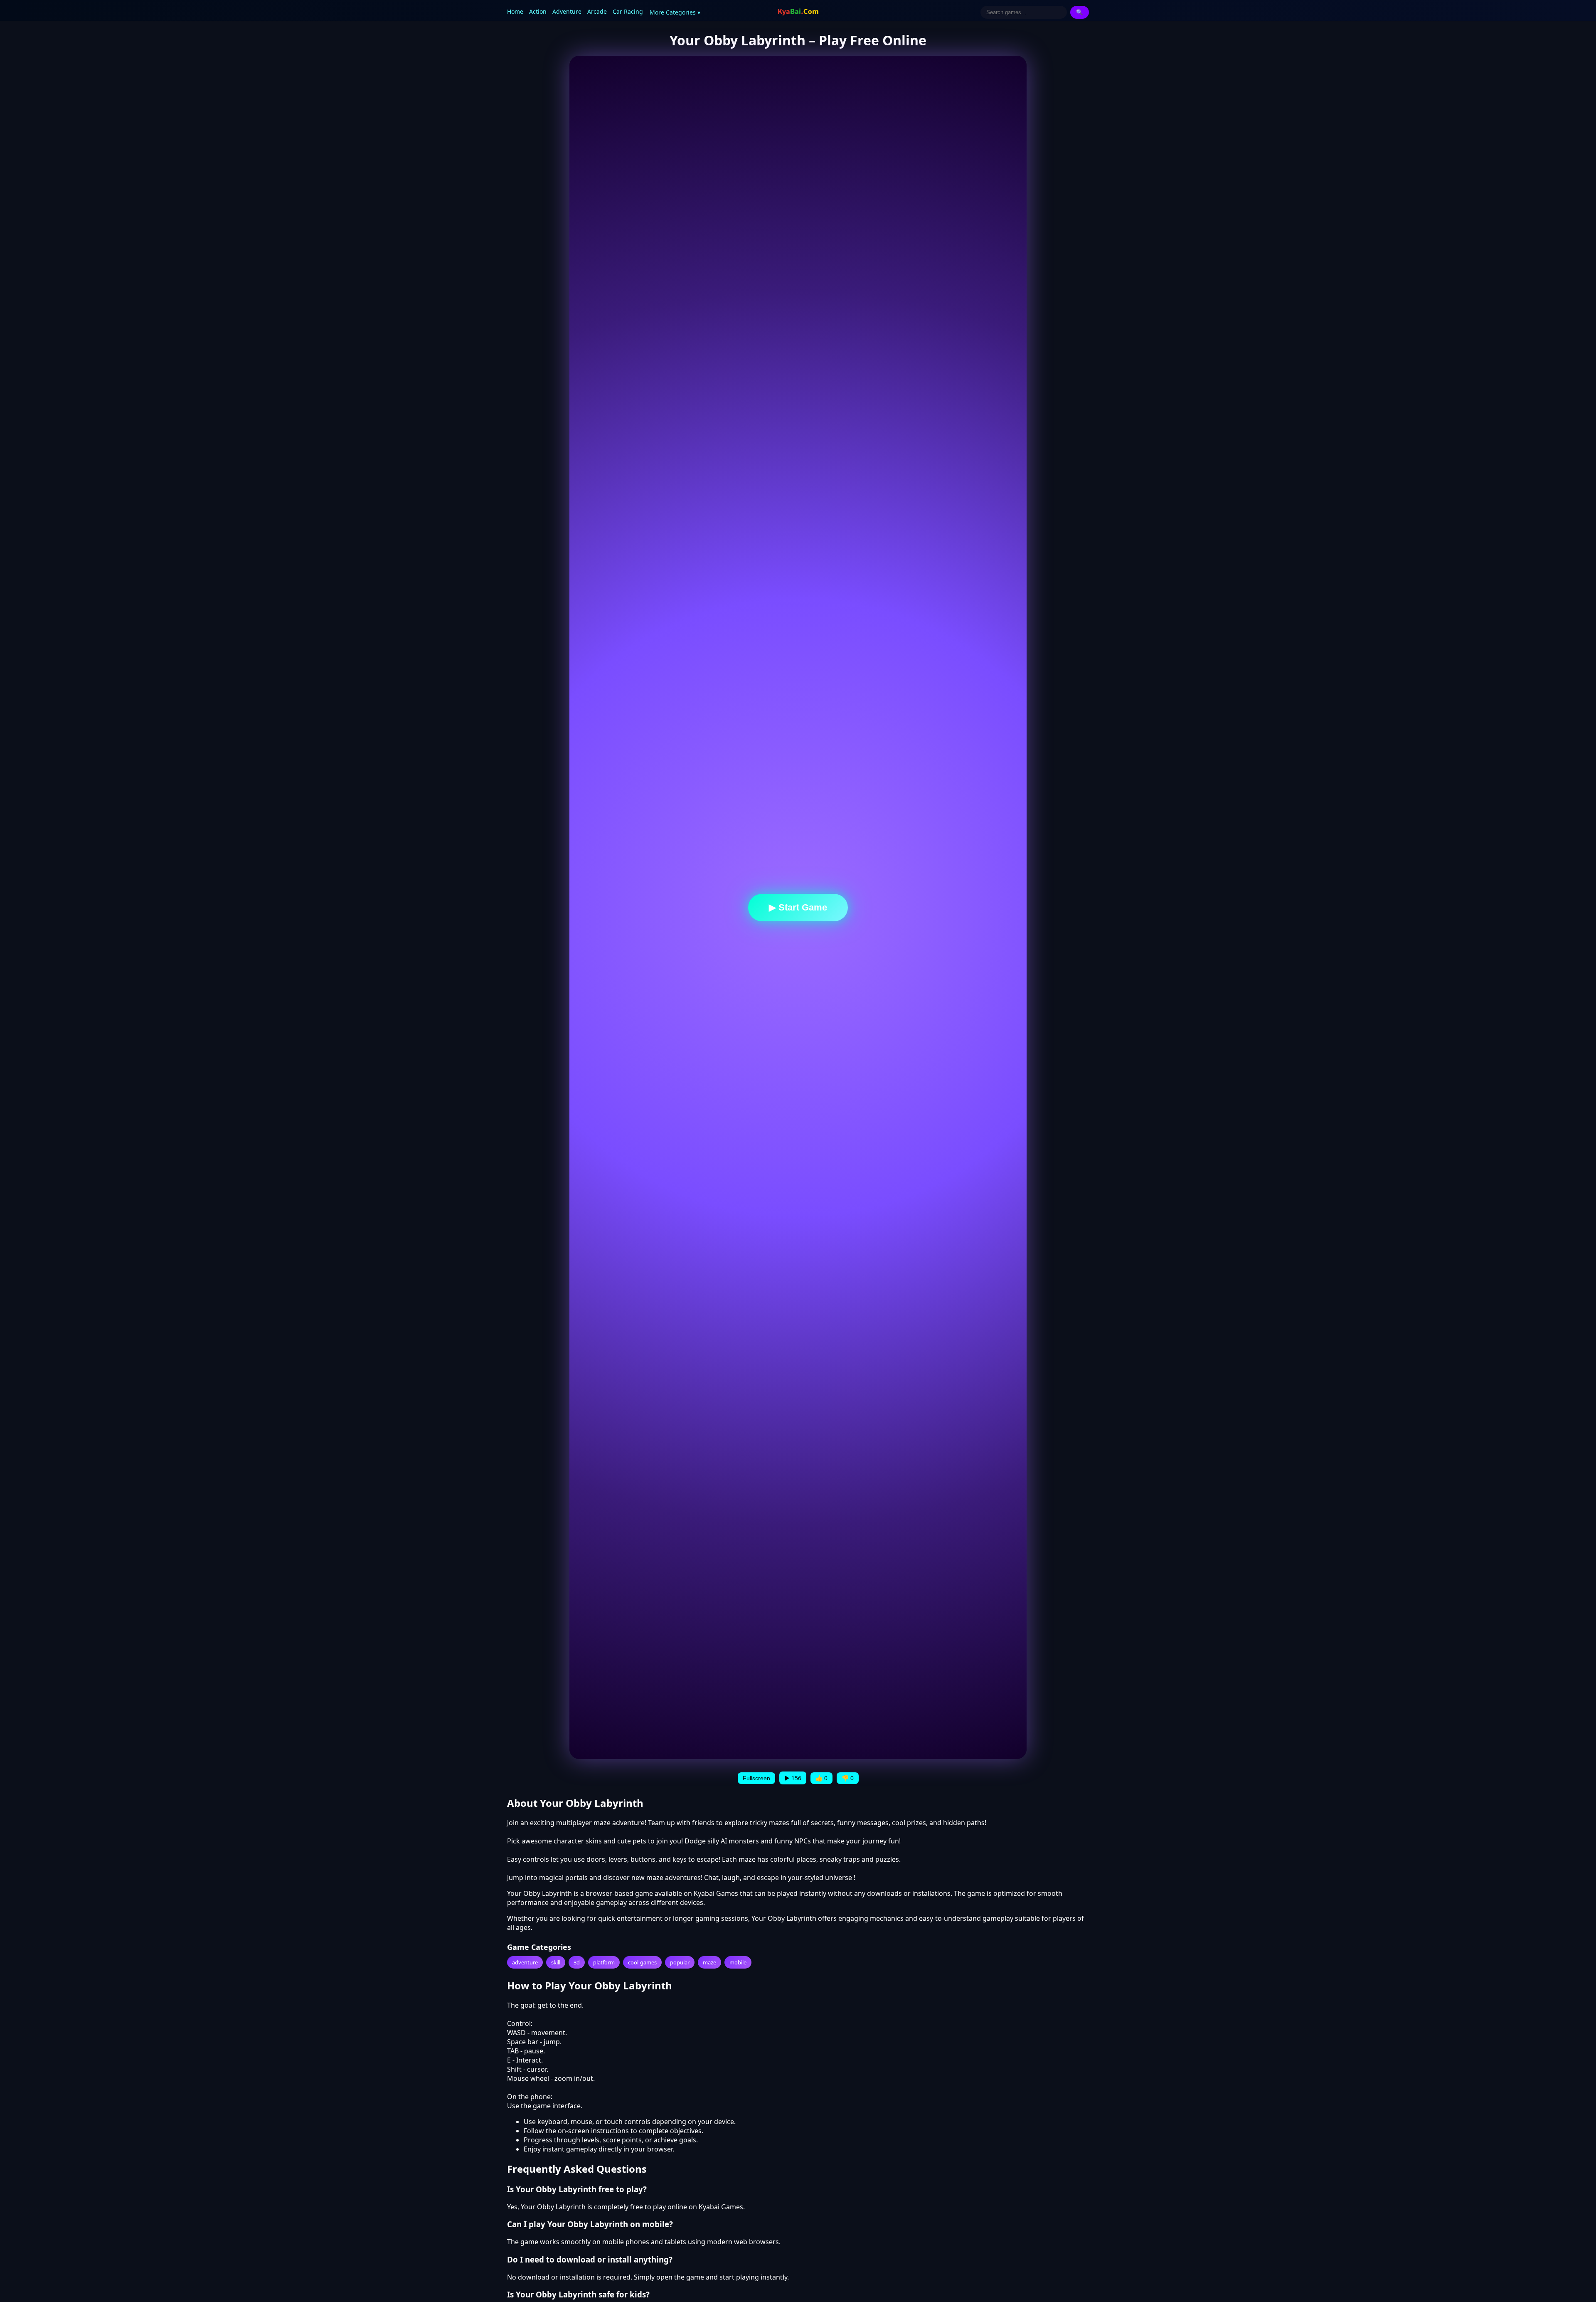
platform (604, 1962)
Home (515, 11)
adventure (525, 1962)
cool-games (642, 1962)
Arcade (597, 11)
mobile (738, 1962)
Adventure (567, 11)
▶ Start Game (798, 907)
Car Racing (628, 11)
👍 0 (821, 1778)
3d (577, 1962)
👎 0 (848, 1778)
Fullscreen (756, 1778)
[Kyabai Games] (798, 12)
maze (709, 1962)
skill (556, 1962)
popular (680, 1962)
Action (538, 11)
